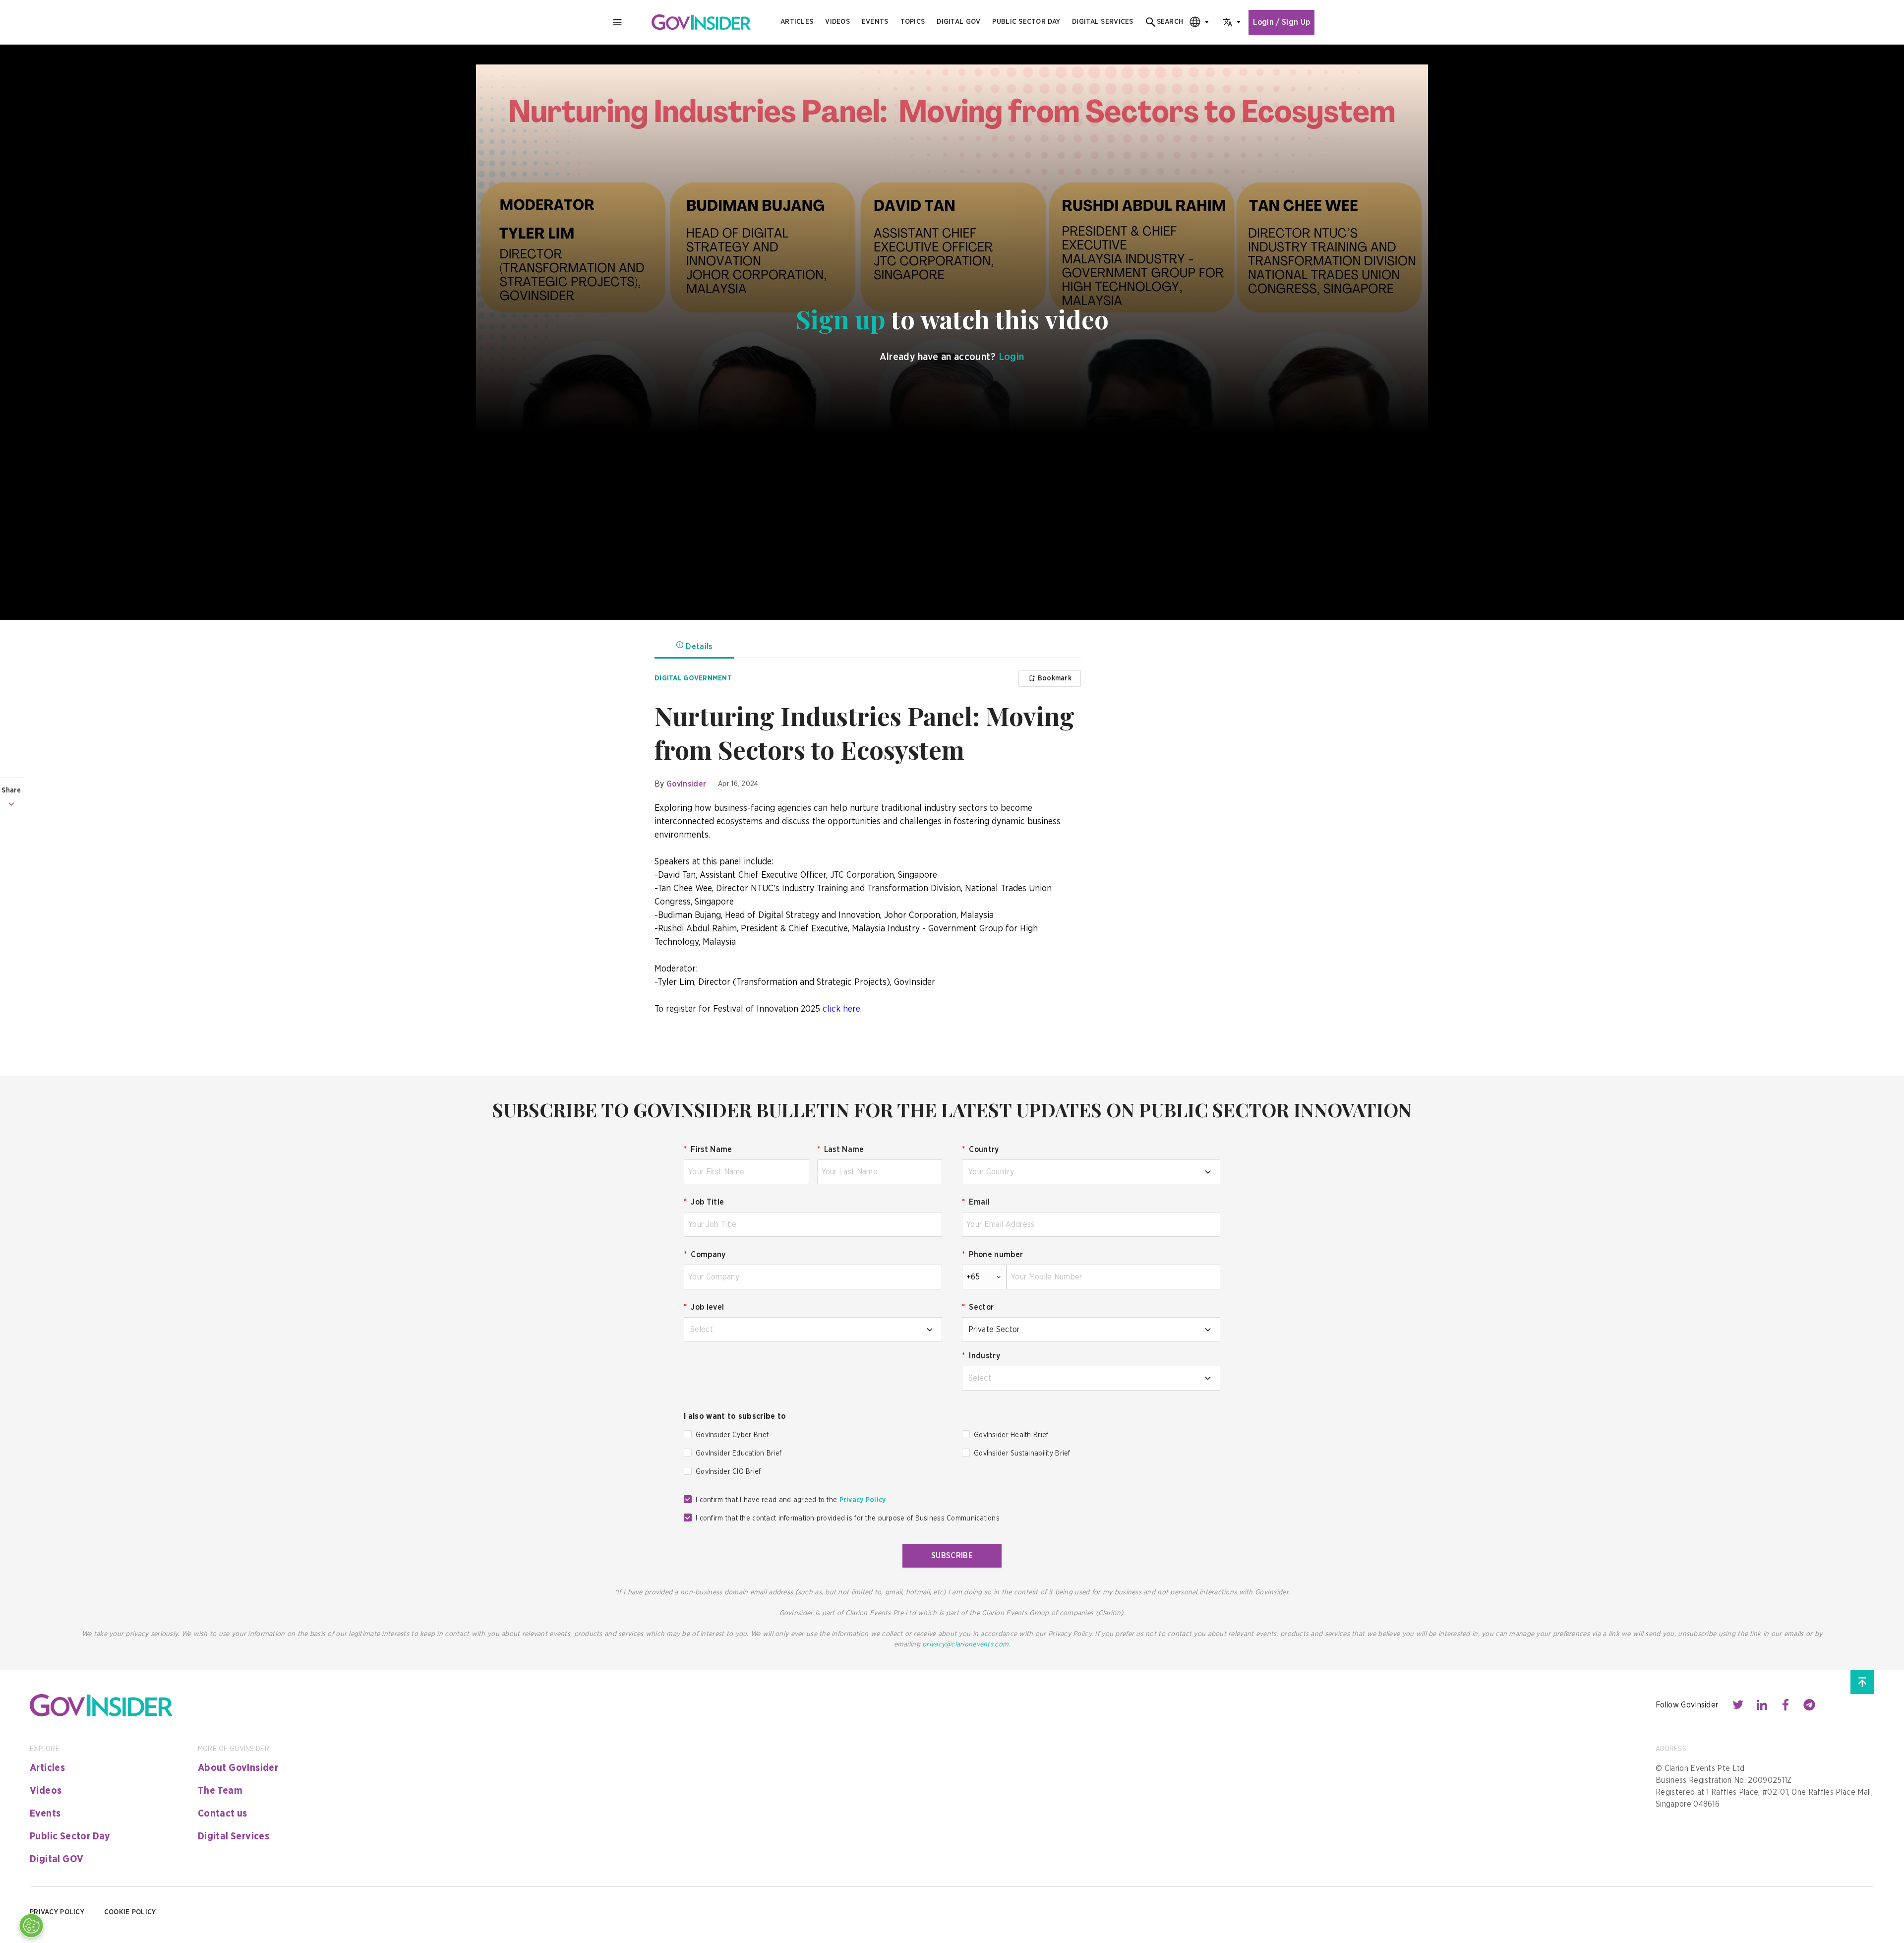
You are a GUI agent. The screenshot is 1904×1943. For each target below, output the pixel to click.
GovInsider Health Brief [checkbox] (1011, 1435)
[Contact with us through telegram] (1809, 1705)
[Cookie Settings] (31, 1926)
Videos (837, 22)
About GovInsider (238, 1768)
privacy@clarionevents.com (965, 1644)
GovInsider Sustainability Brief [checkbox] (1022, 1454)
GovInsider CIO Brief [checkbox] (728, 1472)
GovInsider (686, 784)
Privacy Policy (863, 1500)
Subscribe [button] (952, 1556)
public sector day (1026, 22)
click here (841, 1009)
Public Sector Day (70, 1836)
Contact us (223, 1814)
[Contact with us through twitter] (1738, 1705)
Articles (797, 22)
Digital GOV (57, 1859)
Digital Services (234, 1836)
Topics (913, 22)
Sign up (841, 319)
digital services (1102, 22)
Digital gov (958, 22)
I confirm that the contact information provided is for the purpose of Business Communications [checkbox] (848, 1518)
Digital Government (693, 678)
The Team (220, 1791)
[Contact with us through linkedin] (1762, 1705)
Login (1011, 357)
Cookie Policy (130, 1912)
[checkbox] (688, 1434)
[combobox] (1196, 22)
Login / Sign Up (1281, 22)
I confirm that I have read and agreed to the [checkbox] (791, 1500)
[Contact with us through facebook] (1785, 1705)
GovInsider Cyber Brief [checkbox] (732, 1435)
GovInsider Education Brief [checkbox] (739, 1454)
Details (699, 647)
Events (875, 22)
